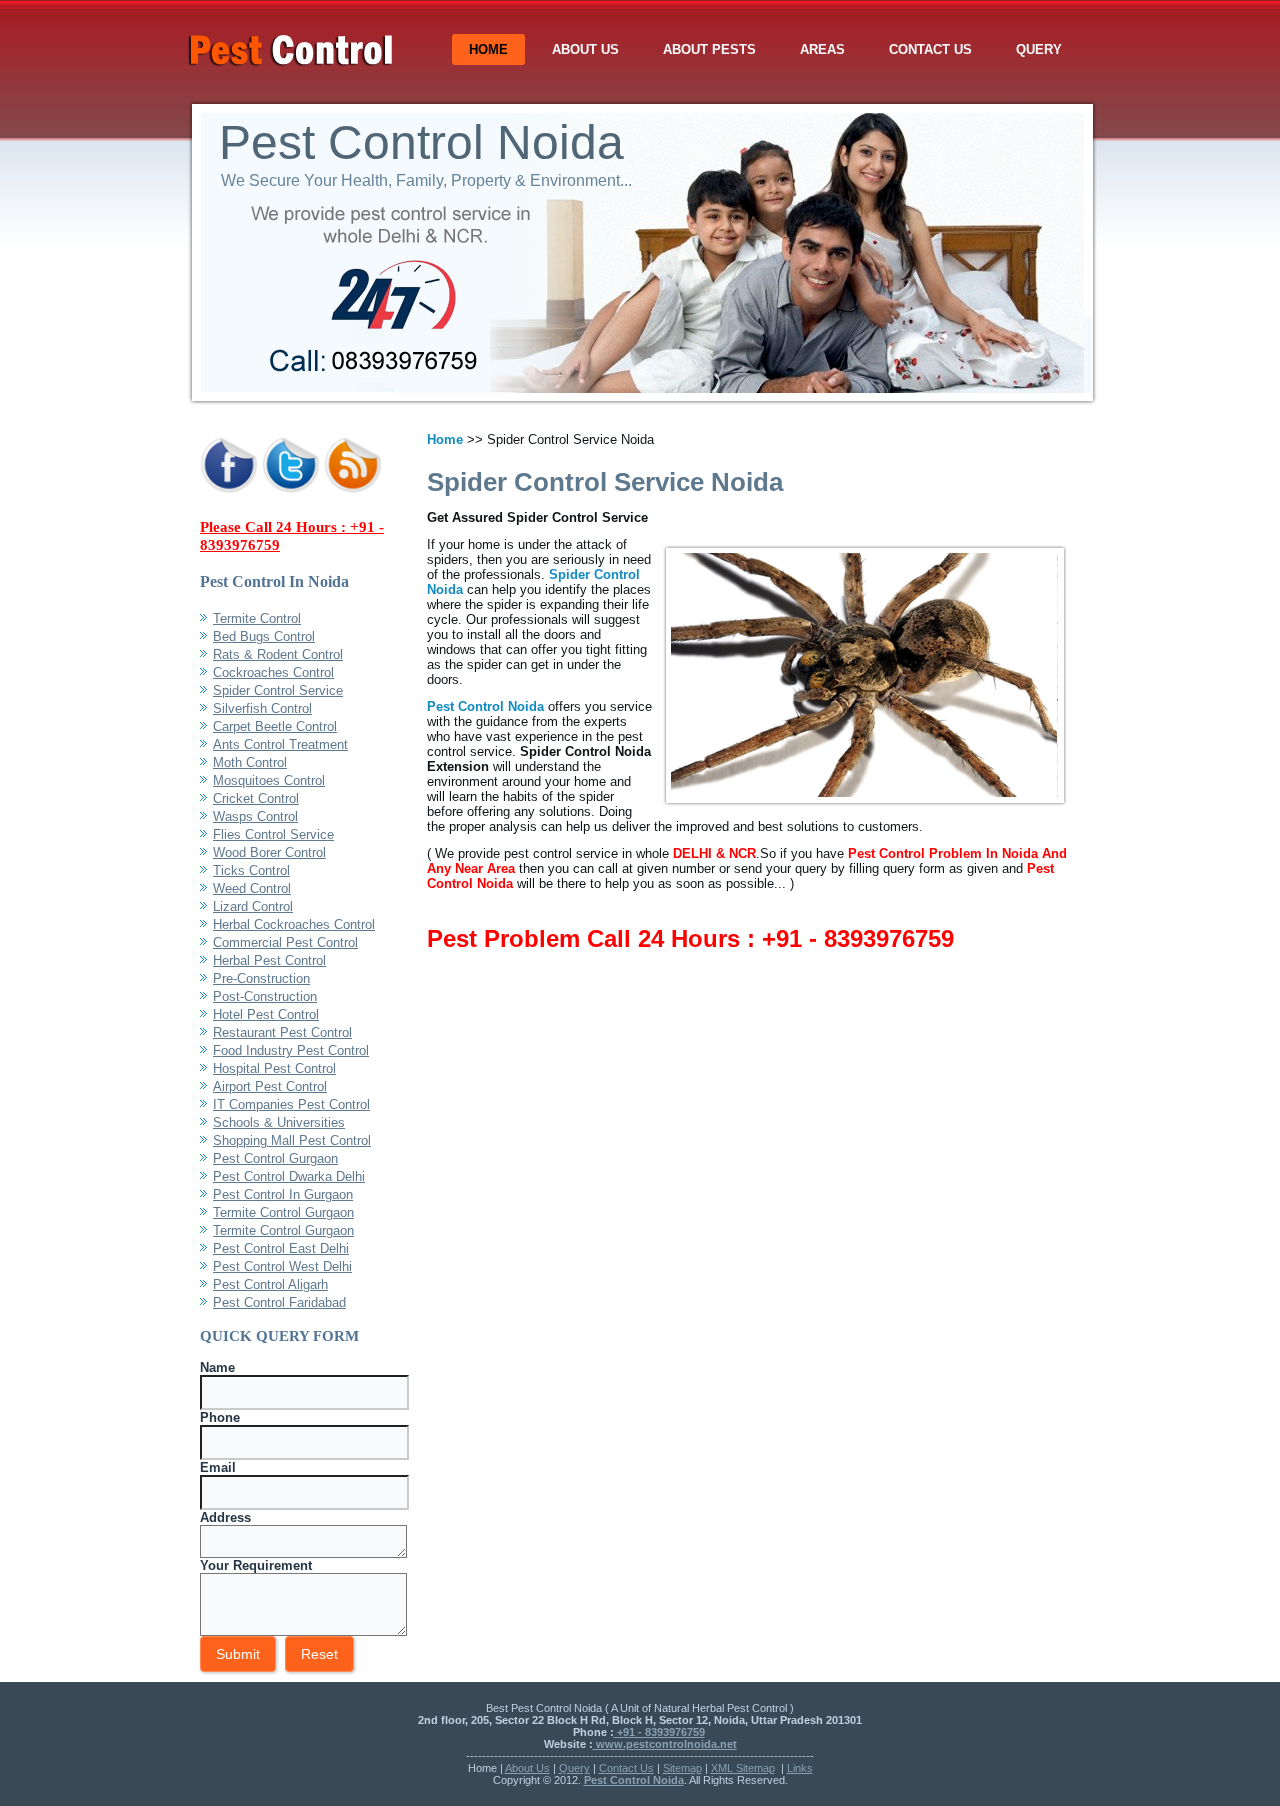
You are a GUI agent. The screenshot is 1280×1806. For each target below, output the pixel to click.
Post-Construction (265, 996)
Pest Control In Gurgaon (283, 1194)
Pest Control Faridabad (279, 1302)
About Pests (709, 49)
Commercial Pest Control (285, 942)
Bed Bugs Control (264, 636)
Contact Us (930, 49)
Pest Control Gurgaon (275, 1158)
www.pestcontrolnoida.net (665, 1744)
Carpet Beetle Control (275, 726)
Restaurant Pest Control (282, 1032)
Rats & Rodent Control (278, 654)
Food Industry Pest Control (291, 1050)
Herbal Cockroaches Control (294, 924)
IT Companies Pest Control (291, 1104)
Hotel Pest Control (266, 1014)
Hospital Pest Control (274, 1068)
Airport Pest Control (270, 1086)
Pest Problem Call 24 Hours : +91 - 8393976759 (690, 938)
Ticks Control (251, 870)
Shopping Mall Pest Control (292, 1140)
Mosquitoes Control (269, 780)
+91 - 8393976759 (659, 1732)
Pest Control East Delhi (281, 1248)
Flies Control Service (273, 834)
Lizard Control (253, 906)
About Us (585, 49)
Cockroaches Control (273, 672)
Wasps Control (255, 816)
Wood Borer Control (269, 852)
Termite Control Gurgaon (283, 1212)
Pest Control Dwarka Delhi (289, 1176)
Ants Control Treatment (280, 744)
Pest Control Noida (421, 142)
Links (800, 1768)
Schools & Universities (279, 1122)
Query (1039, 49)
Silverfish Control (262, 708)
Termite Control (257, 618)
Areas (822, 49)
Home (488, 49)
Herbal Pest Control (269, 960)
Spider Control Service (278, 690)
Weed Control (252, 888)
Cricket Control (256, 798)
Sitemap (682, 1768)
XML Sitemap (743, 1768)
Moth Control (250, 762)
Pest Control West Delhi (282, 1266)
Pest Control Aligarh (270, 1284)
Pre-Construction (261, 978)
